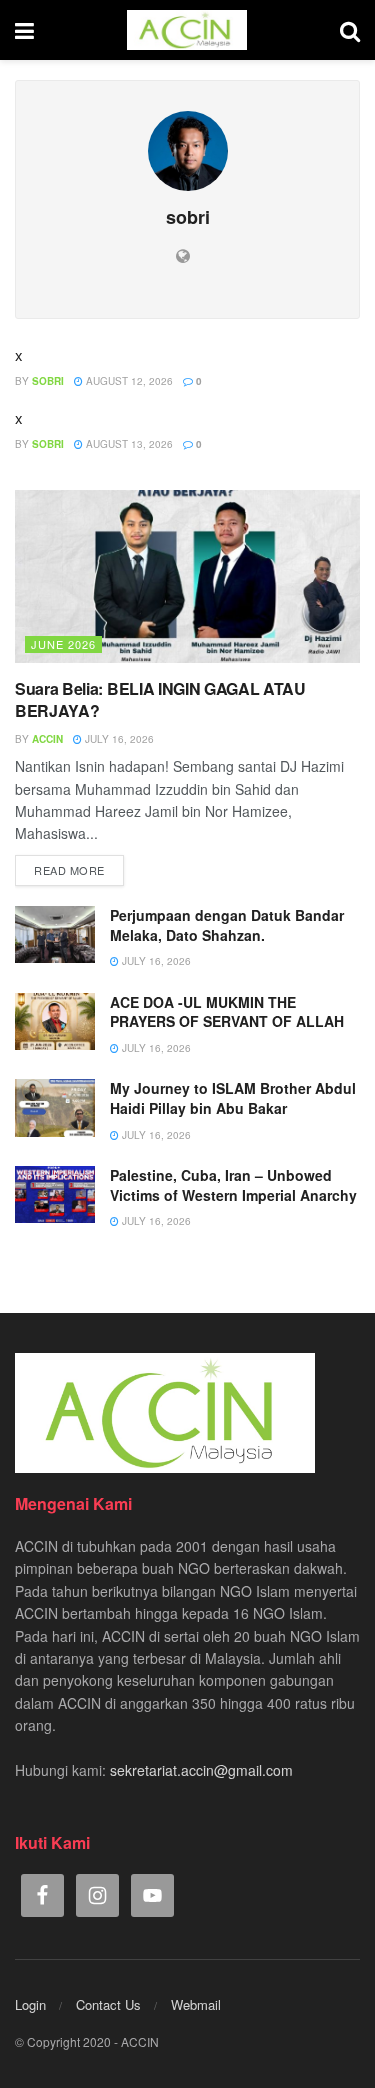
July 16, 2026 (118, 739)
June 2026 (63, 644)
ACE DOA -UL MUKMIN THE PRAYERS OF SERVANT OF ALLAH (227, 1012)
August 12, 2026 (128, 381)
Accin (47, 739)
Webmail (196, 2004)
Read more (69, 870)
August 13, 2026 (128, 444)
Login (30, 2004)
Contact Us (108, 2004)
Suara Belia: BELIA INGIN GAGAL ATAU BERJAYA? (160, 699)
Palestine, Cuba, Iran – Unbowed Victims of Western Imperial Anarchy (233, 1185)
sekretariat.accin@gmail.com (201, 1770)
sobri (48, 381)
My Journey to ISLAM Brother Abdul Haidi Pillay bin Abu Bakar (233, 1098)
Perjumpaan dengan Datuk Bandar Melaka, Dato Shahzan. (227, 925)
